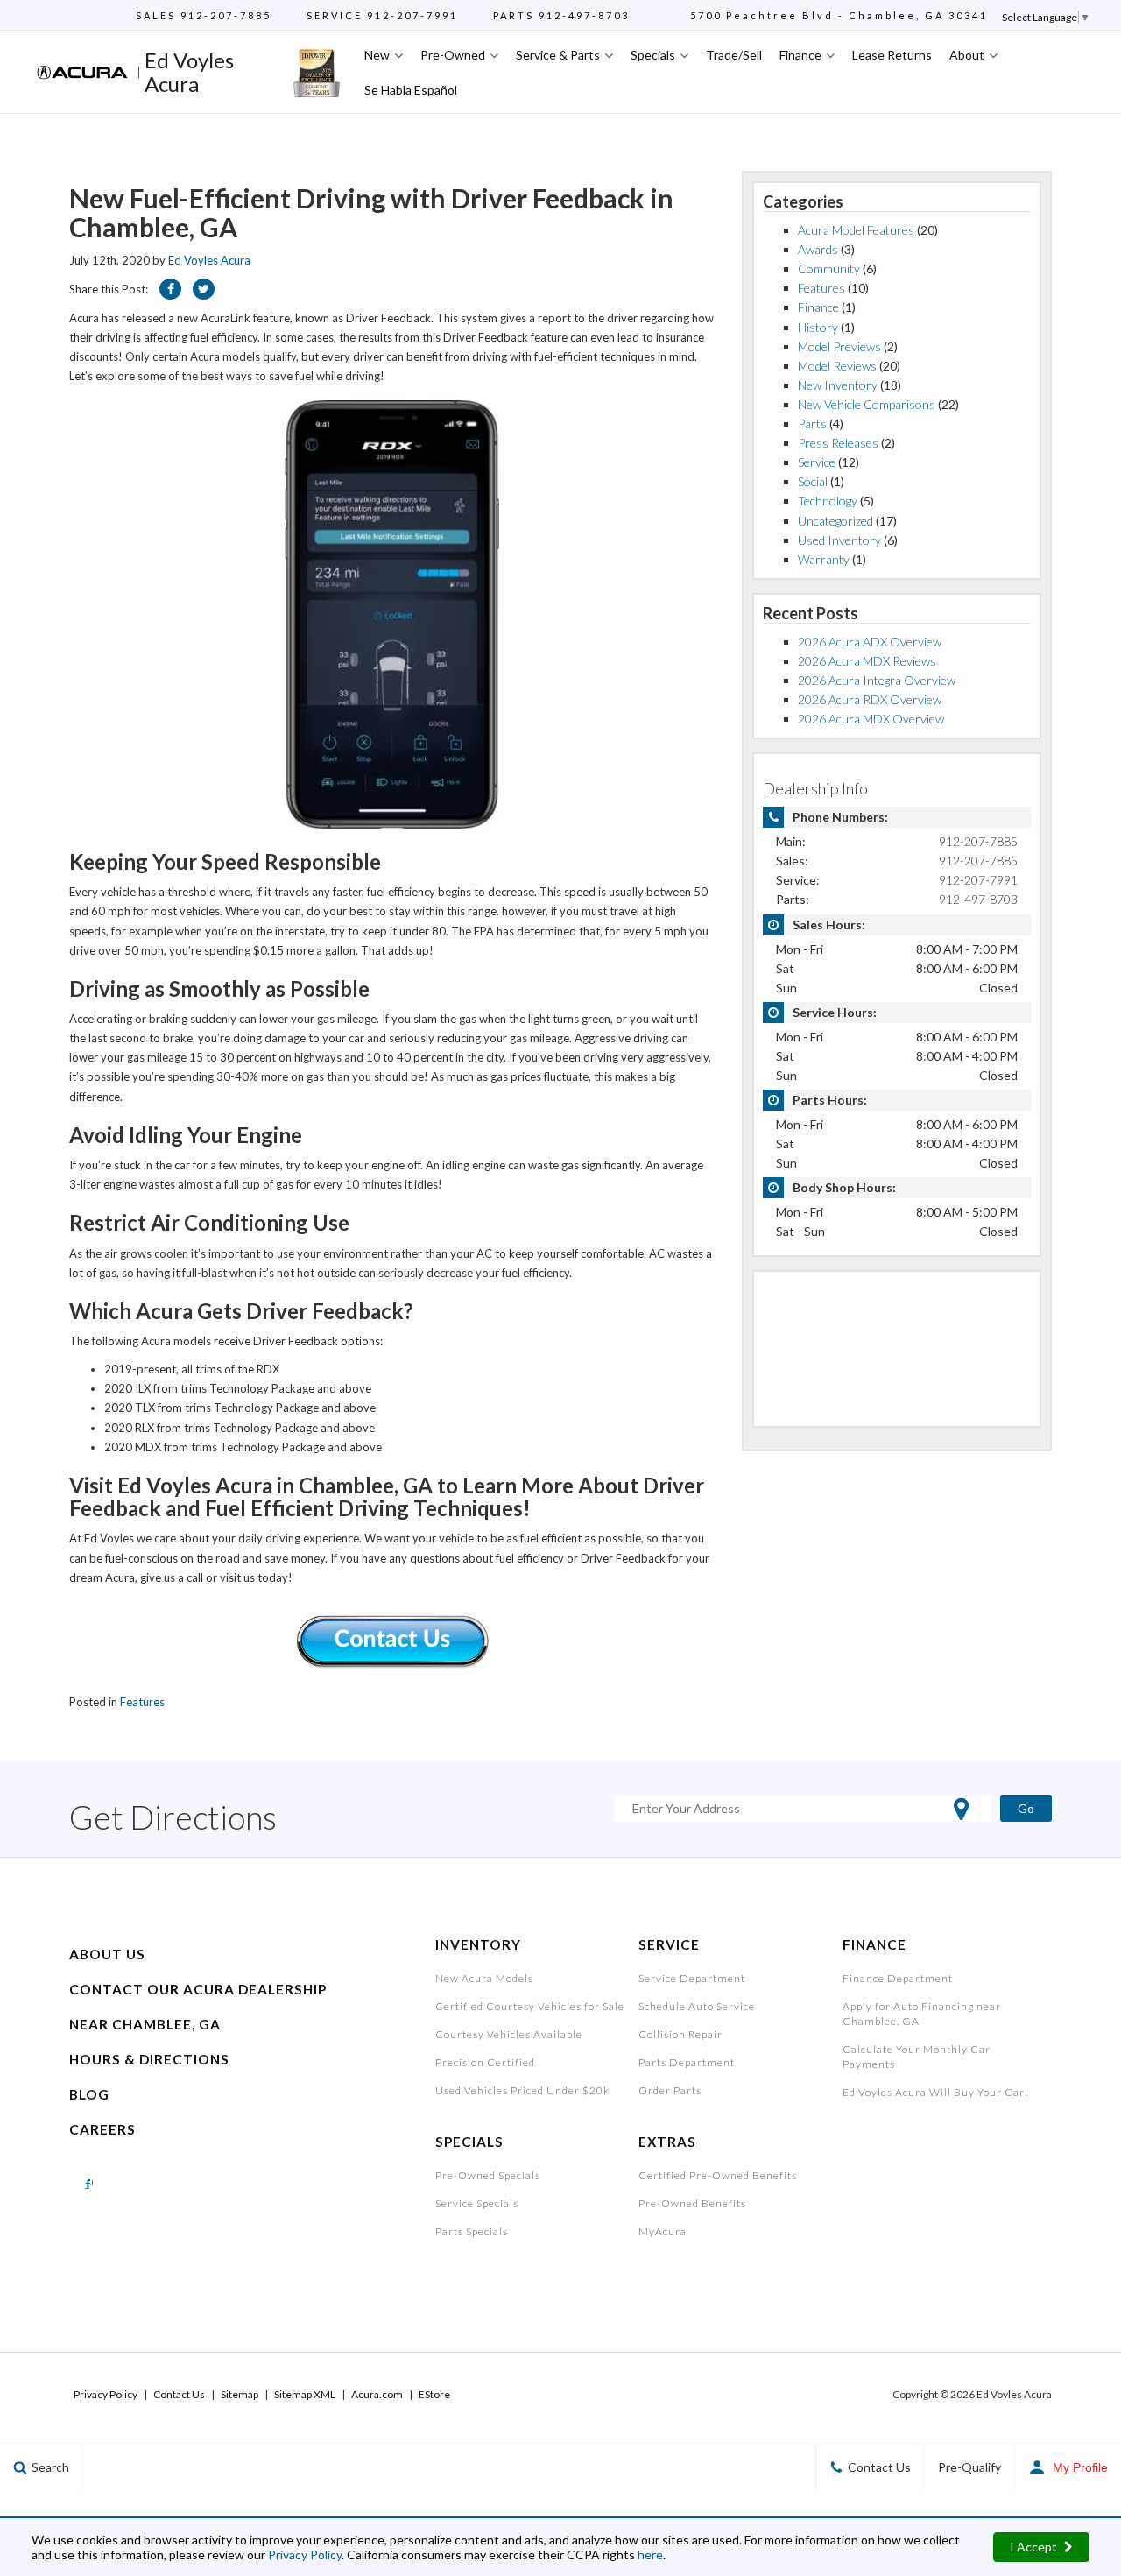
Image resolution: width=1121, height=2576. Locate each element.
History (818, 327)
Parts (812, 423)
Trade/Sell (734, 55)
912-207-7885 (226, 15)
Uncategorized (835, 521)
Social (813, 481)
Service (817, 462)
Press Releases (838, 443)
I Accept (1035, 2547)
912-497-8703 (584, 15)
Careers (102, 2129)
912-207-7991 (412, 15)
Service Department (692, 1978)
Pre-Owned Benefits (692, 2203)
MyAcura (663, 2231)
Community (829, 268)
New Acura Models (484, 1978)
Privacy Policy (305, 2555)
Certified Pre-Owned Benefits (718, 2175)
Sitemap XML (305, 2394)
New (377, 55)
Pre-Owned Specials (488, 2175)
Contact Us (179, 2394)
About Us (107, 1954)
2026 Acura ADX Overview (870, 642)
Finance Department (898, 1978)
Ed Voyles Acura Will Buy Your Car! (935, 2092)
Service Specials (477, 2203)
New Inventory (838, 385)
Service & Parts (558, 55)
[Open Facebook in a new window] (87, 2182)
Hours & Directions (149, 2059)
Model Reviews (837, 366)
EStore (434, 2394)
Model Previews (839, 346)
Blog (89, 2094)
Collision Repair (680, 2034)
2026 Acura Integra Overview (877, 680)
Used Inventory (839, 540)
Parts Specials (472, 2231)
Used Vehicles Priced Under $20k (522, 2090)
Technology (828, 501)
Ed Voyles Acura (209, 260)
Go (1026, 1808)
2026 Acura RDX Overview (870, 699)
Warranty (824, 559)
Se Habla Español (411, 90)
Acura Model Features (856, 230)
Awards (818, 249)
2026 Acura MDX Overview (871, 719)
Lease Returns (892, 55)
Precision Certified (485, 2062)
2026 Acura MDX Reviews (867, 661)
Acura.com (377, 2394)
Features (142, 1702)
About (967, 55)
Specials (653, 55)
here (650, 2555)
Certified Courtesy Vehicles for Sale (530, 2006)
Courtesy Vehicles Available (509, 2034)
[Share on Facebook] (170, 289)
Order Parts (670, 2090)
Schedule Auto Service (697, 2006)
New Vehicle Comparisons (867, 404)
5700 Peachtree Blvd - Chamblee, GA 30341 (839, 15)
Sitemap (240, 2394)
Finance (800, 55)
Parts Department (687, 2062)
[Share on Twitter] (204, 289)
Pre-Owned (453, 55)
